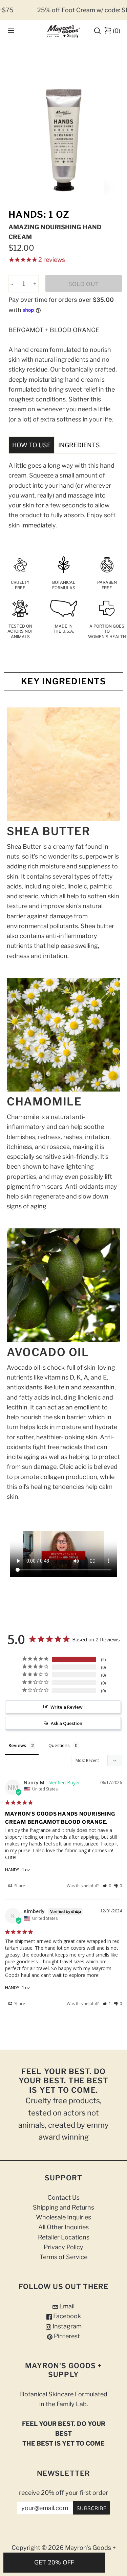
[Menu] (11, 31)
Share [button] (19, 1886)
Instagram (66, 2326)
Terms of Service (63, 2257)
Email (66, 2306)
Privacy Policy (63, 2247)
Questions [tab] (59, 1745)
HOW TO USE (31, 445)
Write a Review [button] (67, 1707)
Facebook (66, 2316)
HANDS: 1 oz (18, 1870)
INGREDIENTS (79, 445)
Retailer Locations (64, 2237)
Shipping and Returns (63, 2207)
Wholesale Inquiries (63, 2217)
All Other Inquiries (63, 2227)
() (117, 31)
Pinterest (66, 2336)
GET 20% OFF (54, 2562)
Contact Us (63, 2197)
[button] (107, 1886)
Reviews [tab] (17, 1745)
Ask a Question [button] (67, 1723)
